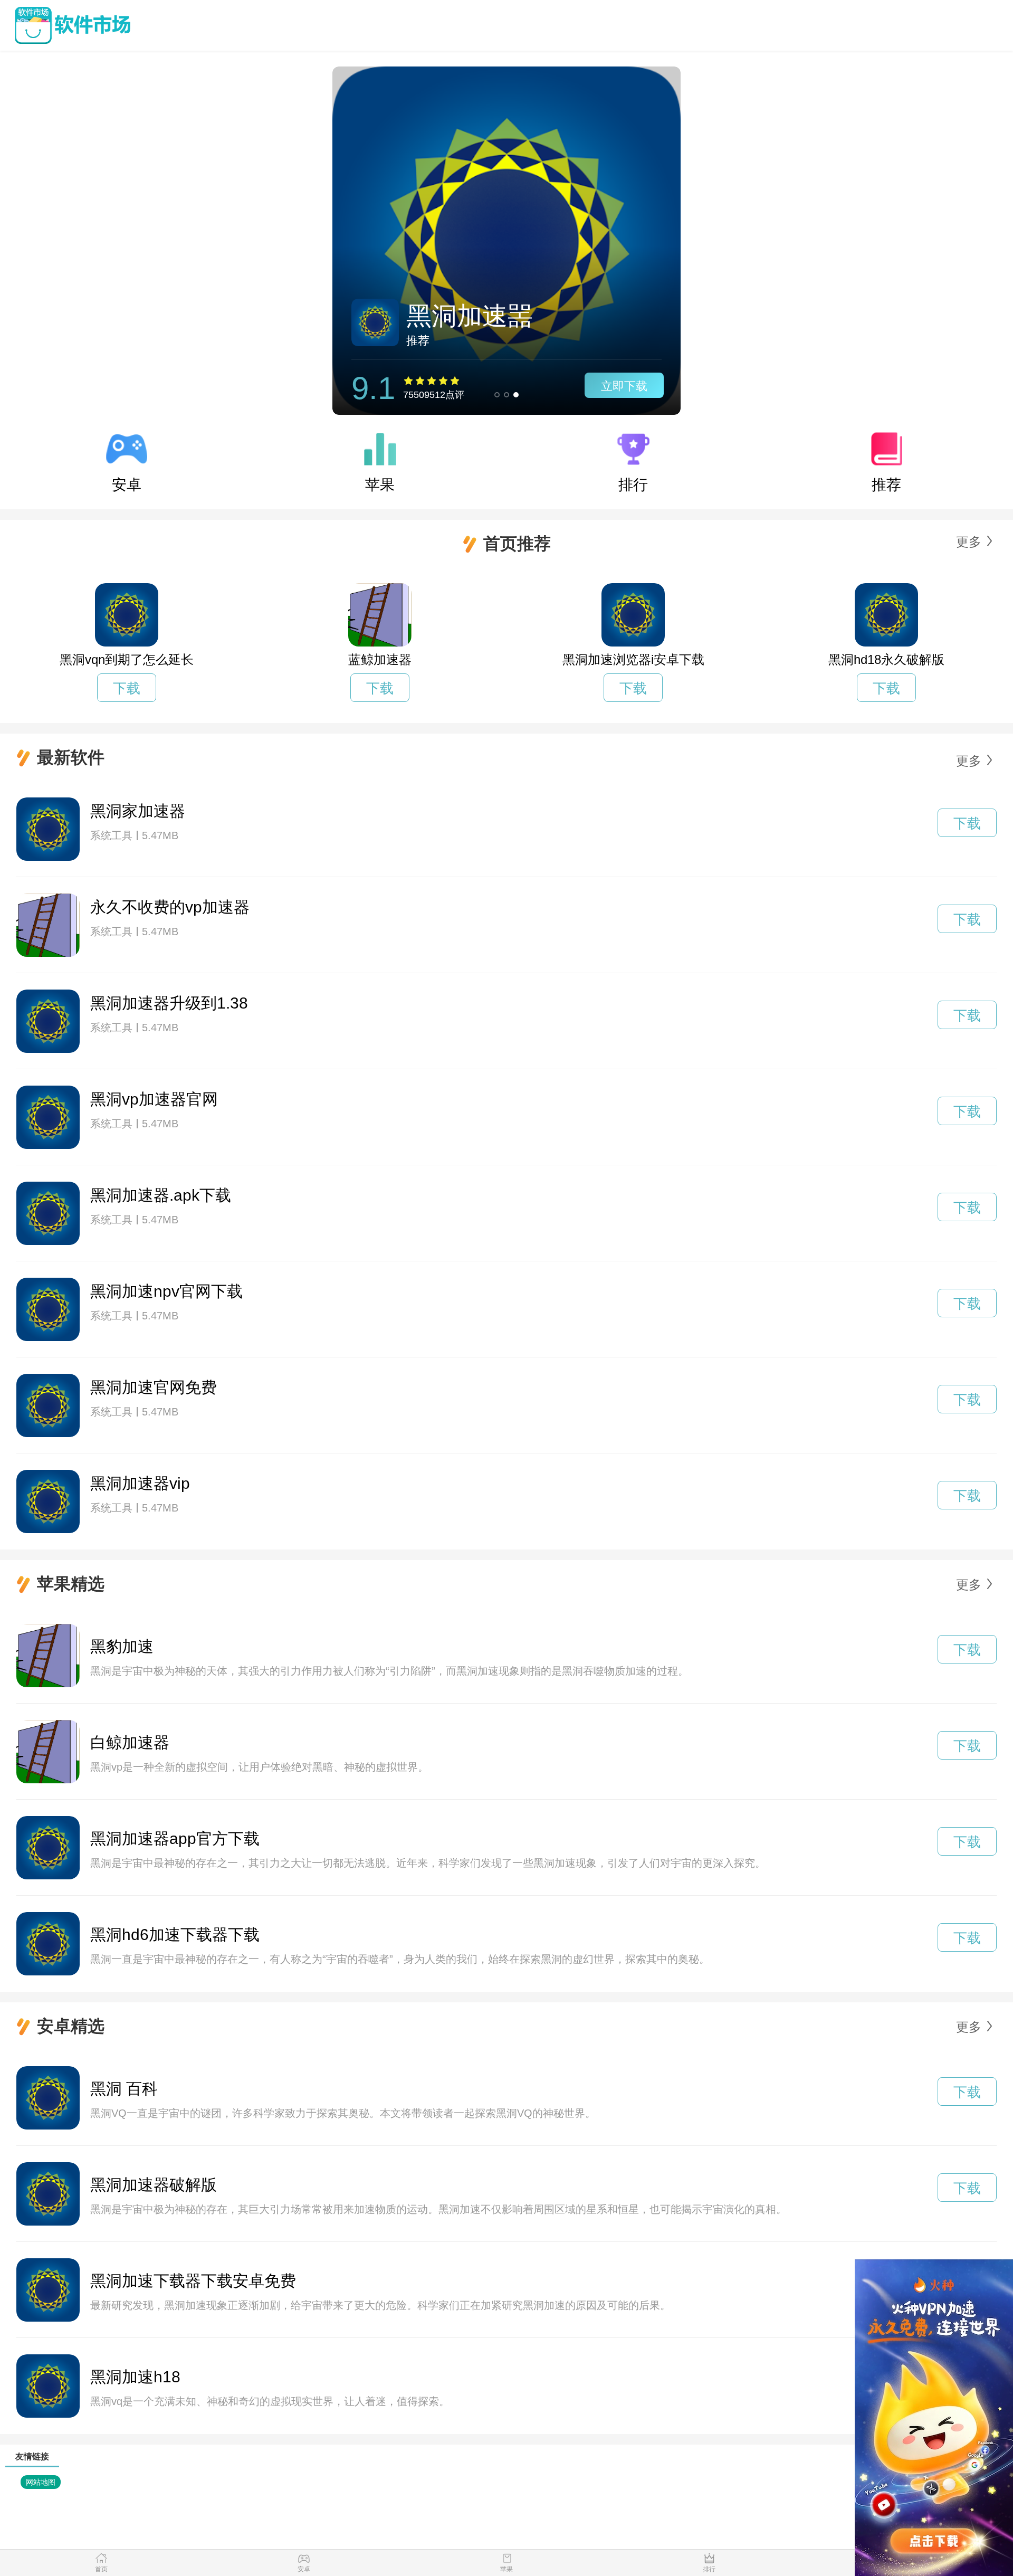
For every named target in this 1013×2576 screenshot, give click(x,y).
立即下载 (624, 386)
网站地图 (41, 2482)
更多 (969, 542)
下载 (127, 688)
